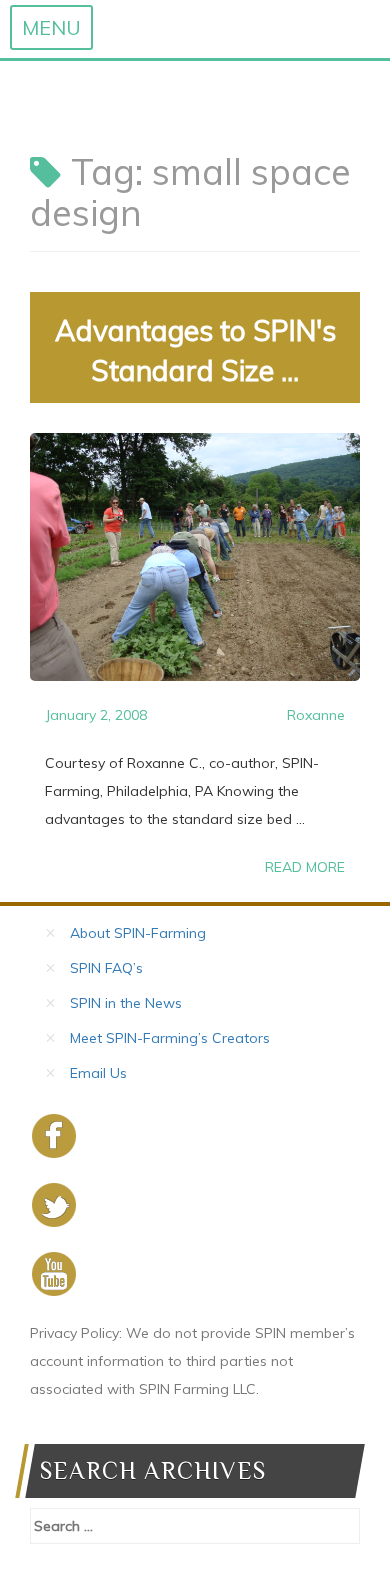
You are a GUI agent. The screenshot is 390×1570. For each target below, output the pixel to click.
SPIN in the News (126, 1003)
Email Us (98, 1073)
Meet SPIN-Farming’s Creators (170, 1038)
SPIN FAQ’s (106, 968)
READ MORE (305, 867)
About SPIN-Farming (138, 933)
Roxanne (316, 715)
